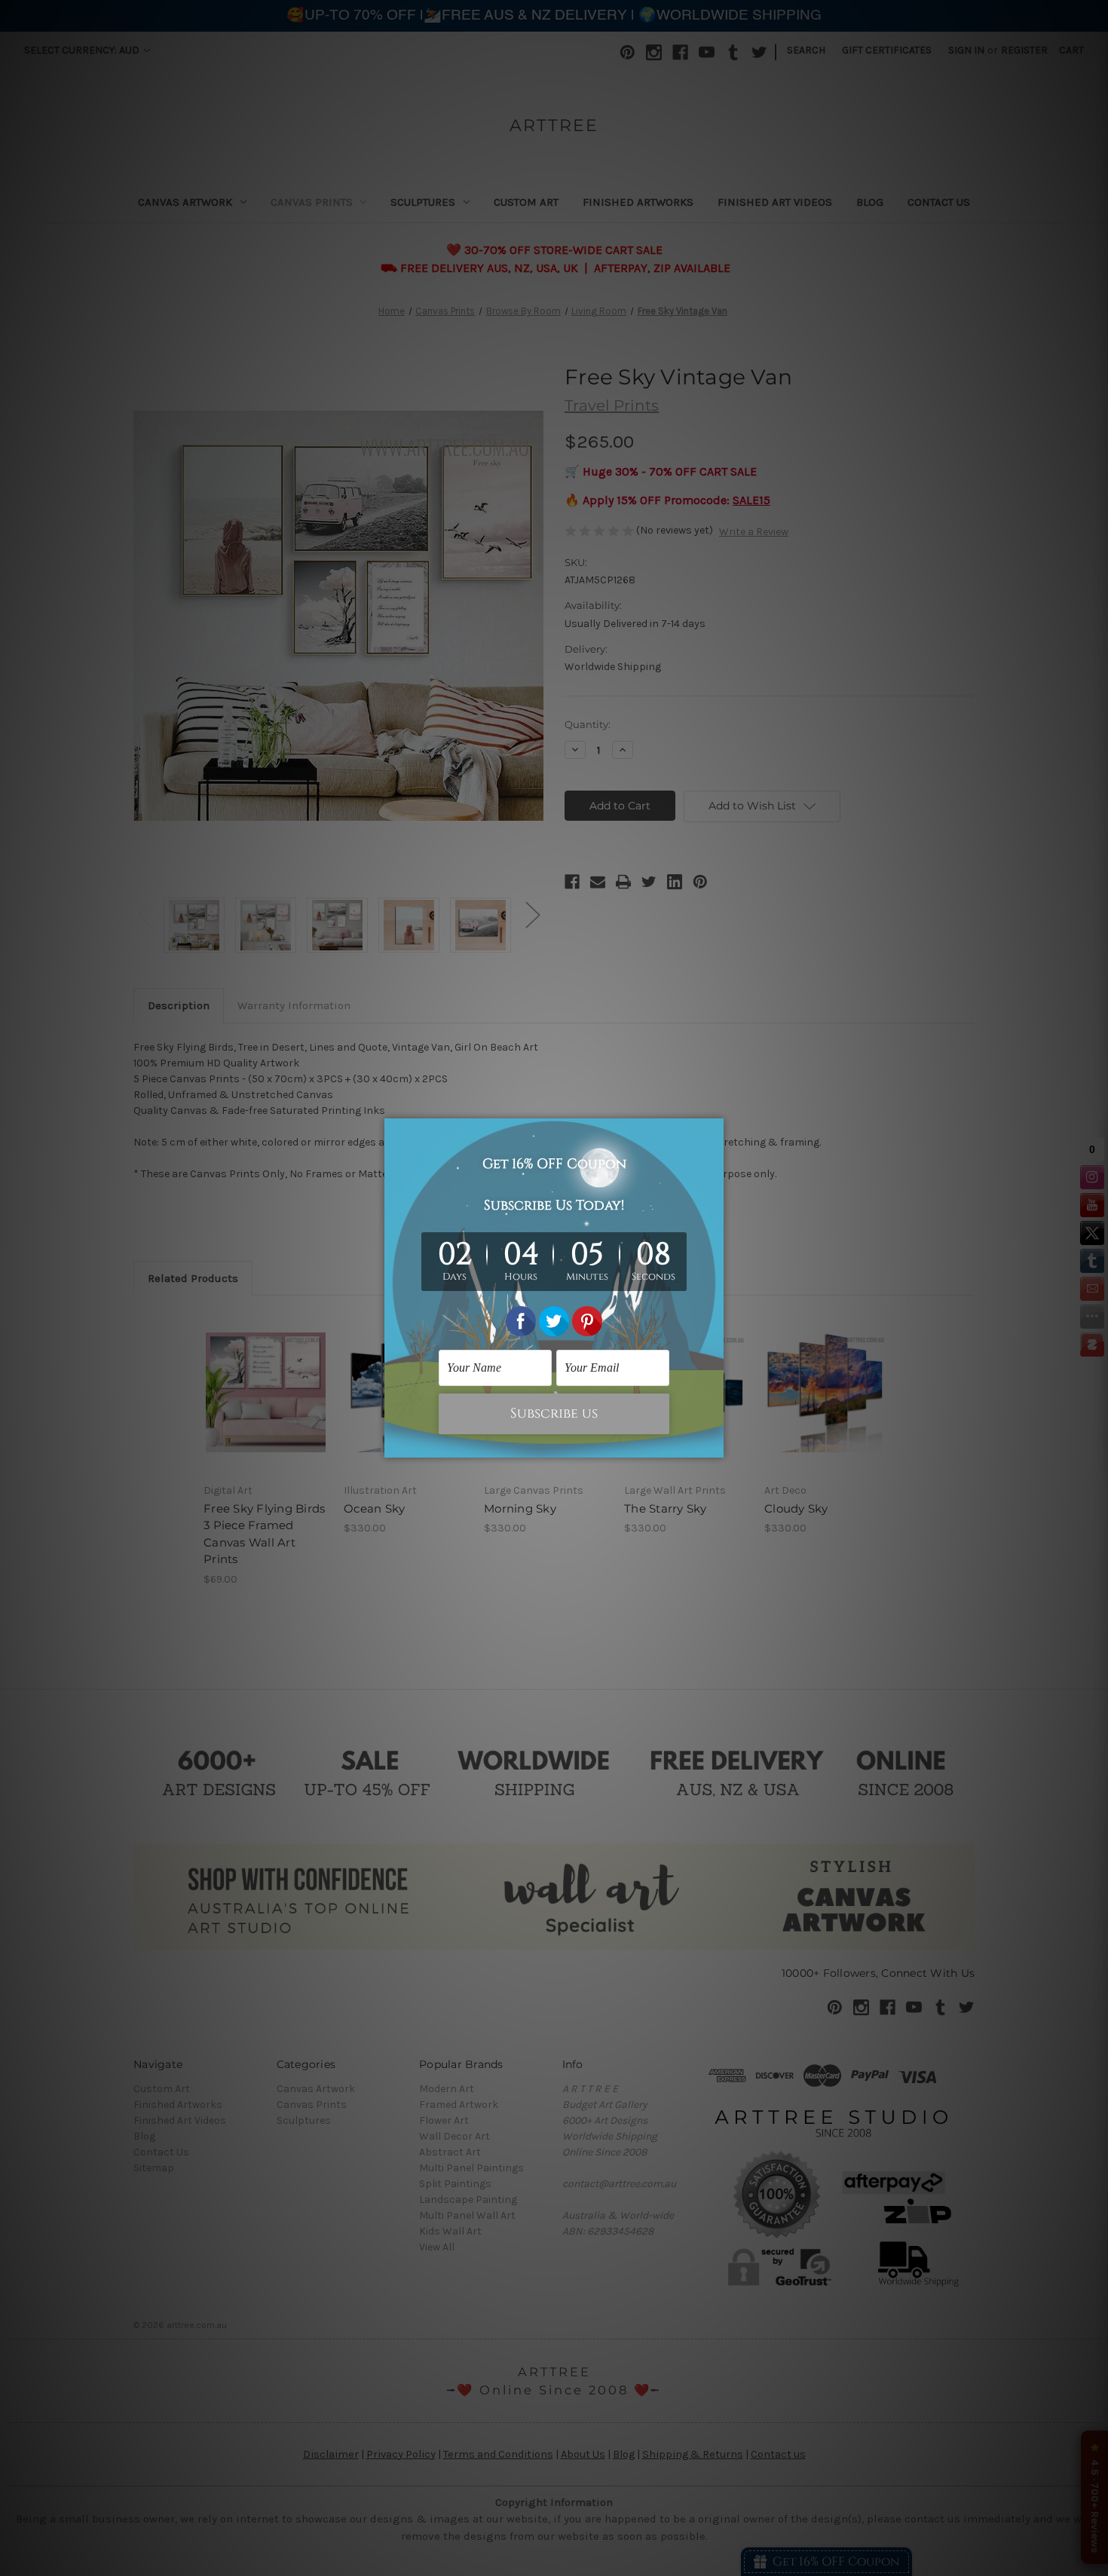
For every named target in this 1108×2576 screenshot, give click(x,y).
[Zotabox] (714, 1444)
